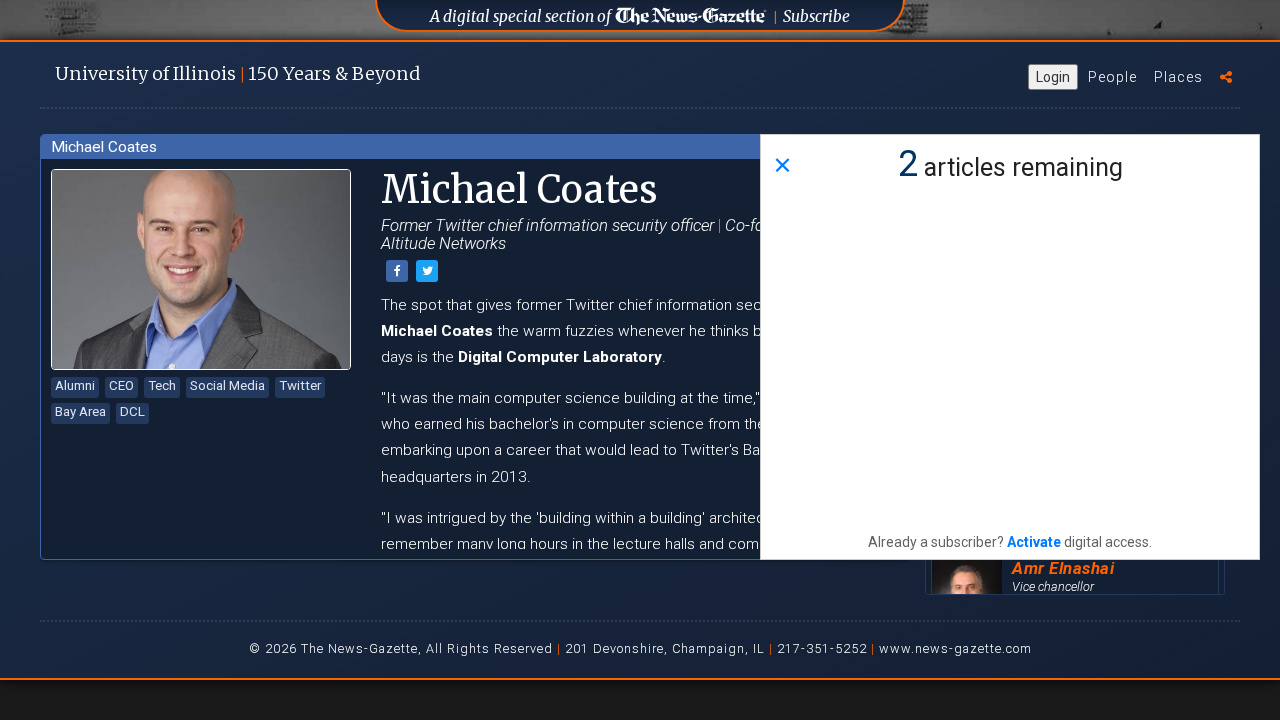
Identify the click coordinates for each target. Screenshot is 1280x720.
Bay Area (80, 411)
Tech (162, 385)
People (1112, 77)
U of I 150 (237, 73)
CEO (121, 385)
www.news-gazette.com (955, 648)
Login (1053, 77)
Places (1178, 77)
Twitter (300, 385)
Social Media (227, 385)
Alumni (75, 385)
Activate (1034, 542)
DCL (132, 411)
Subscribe (816, 16)
